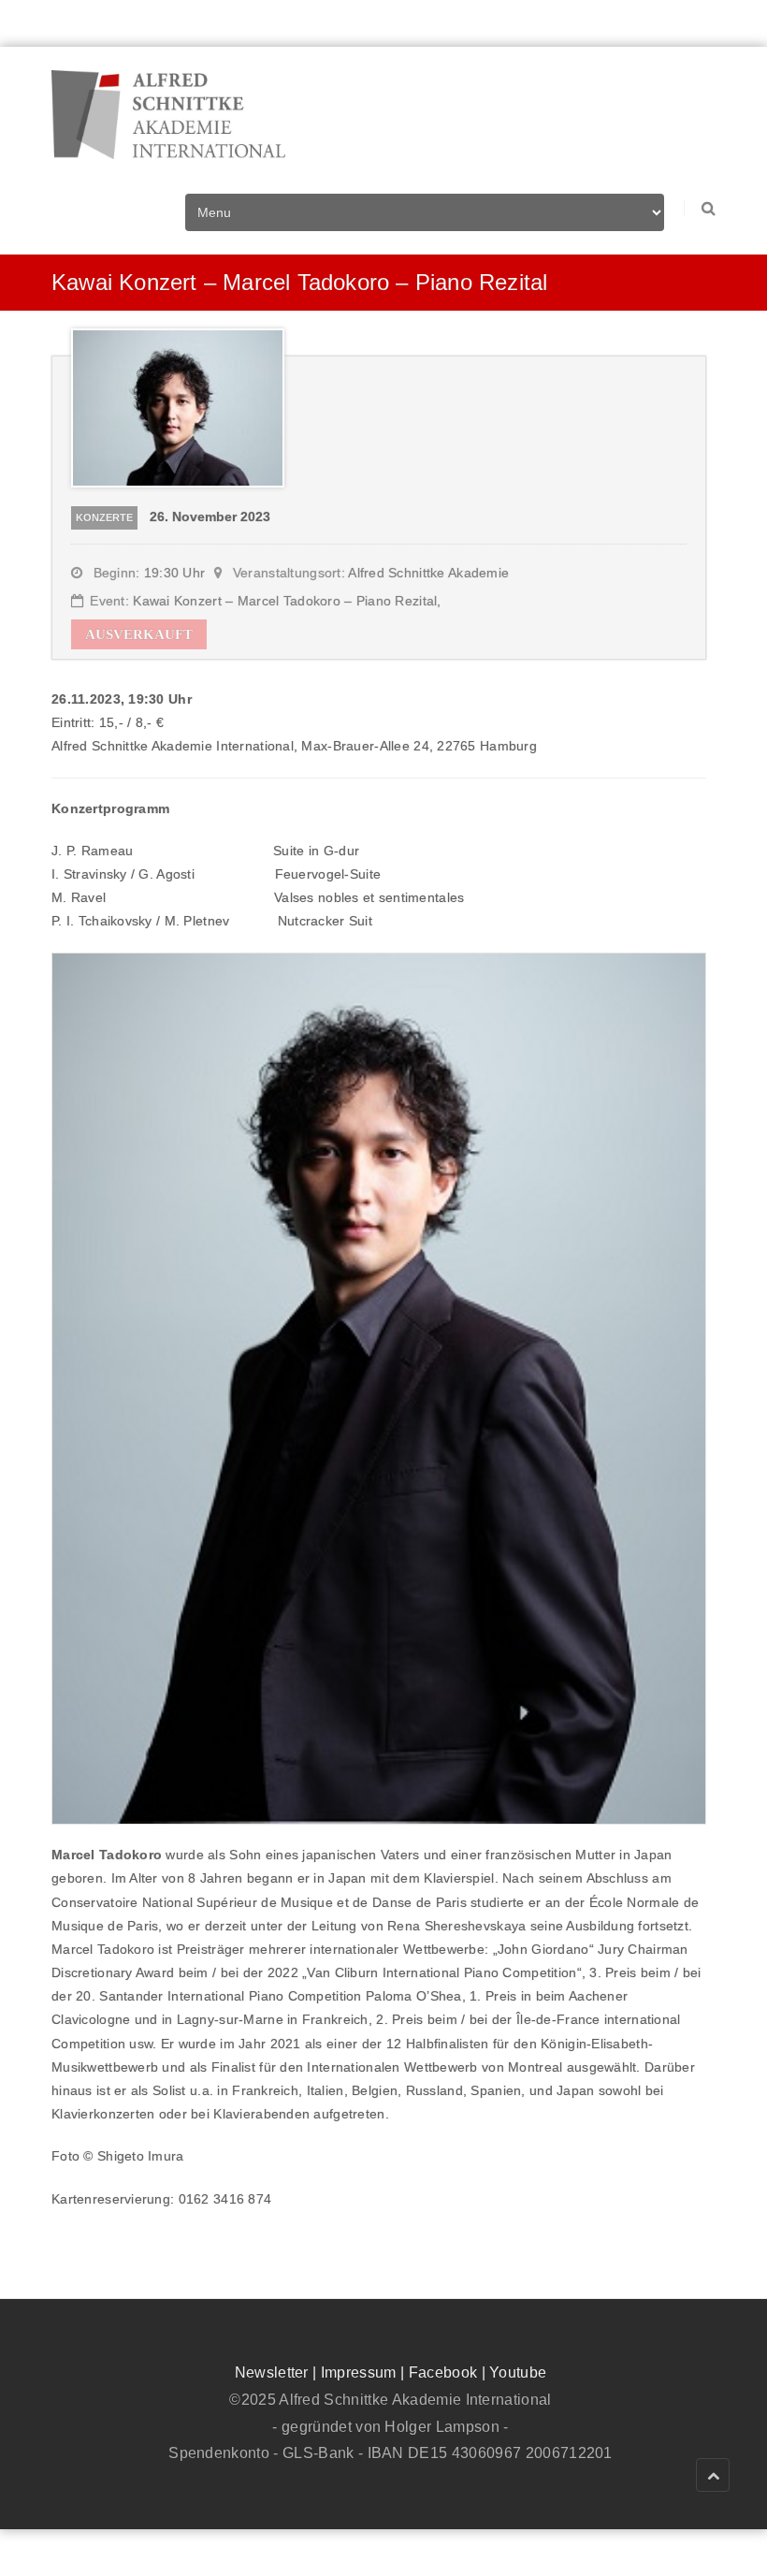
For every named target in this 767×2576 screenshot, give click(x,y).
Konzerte (104, 517)
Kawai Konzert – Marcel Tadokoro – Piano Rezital (285, 601)
